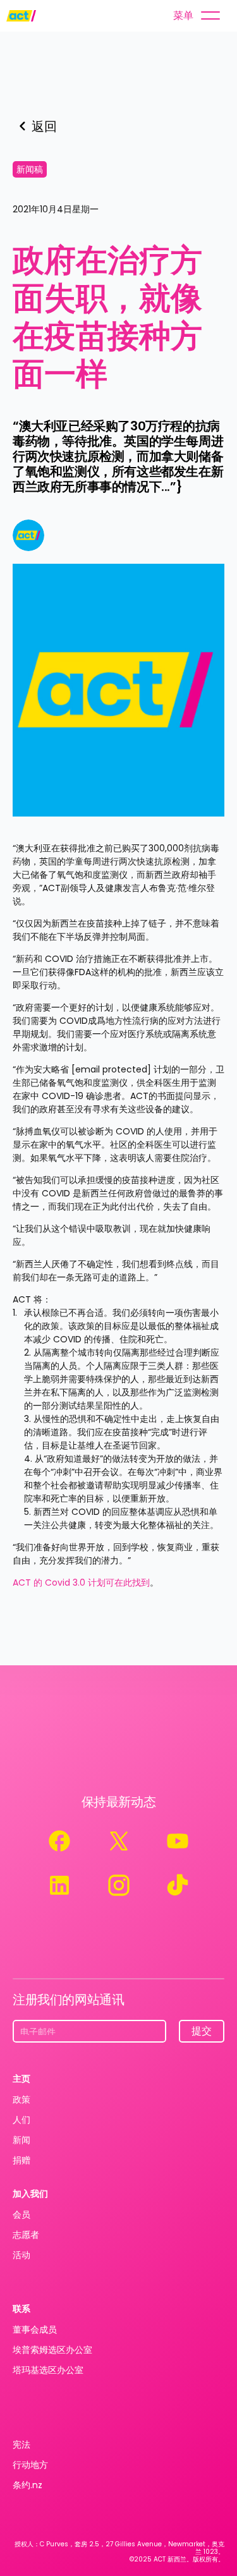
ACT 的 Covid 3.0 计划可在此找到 (81, 1583)
